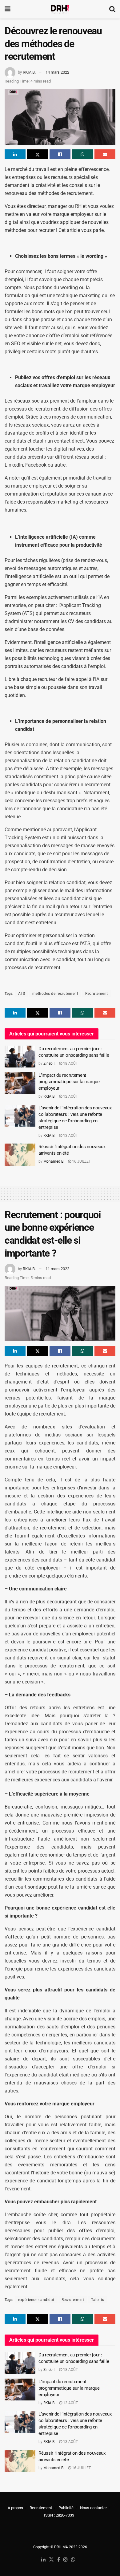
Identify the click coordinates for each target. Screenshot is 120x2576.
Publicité (66, 2508)
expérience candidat (36, 2300)
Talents (98, 2300)
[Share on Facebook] (60, 154)
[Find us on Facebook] (59, 2560)
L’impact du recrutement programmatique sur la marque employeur (69, 1082)
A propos (15, 2508)
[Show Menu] (8, 9)
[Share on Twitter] (38, 154)
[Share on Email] (105, 154)
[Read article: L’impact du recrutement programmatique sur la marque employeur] (20, 1083)
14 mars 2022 (57, 72)
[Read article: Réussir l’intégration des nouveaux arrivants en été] (20, 1155)
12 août (70, 1096)
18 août (70, 1063)
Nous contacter (93, 2508)
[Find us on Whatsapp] (73, 2560)
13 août (70, 1136)
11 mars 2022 (57, 1269)
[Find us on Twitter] (51, 2560)
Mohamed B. (54, 1161)
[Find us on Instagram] (66, 2560)
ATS (22, 994)
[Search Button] (112, 9)
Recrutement (97, 994)
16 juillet (81, 1161)
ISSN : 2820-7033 (59, 2515)
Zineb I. (49, 1063)
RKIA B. (29, 72)
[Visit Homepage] (60, 9)
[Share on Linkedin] (15, 154)
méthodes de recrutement (55, 994)
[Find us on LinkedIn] (43, 2560)
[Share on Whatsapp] (82, 154)
